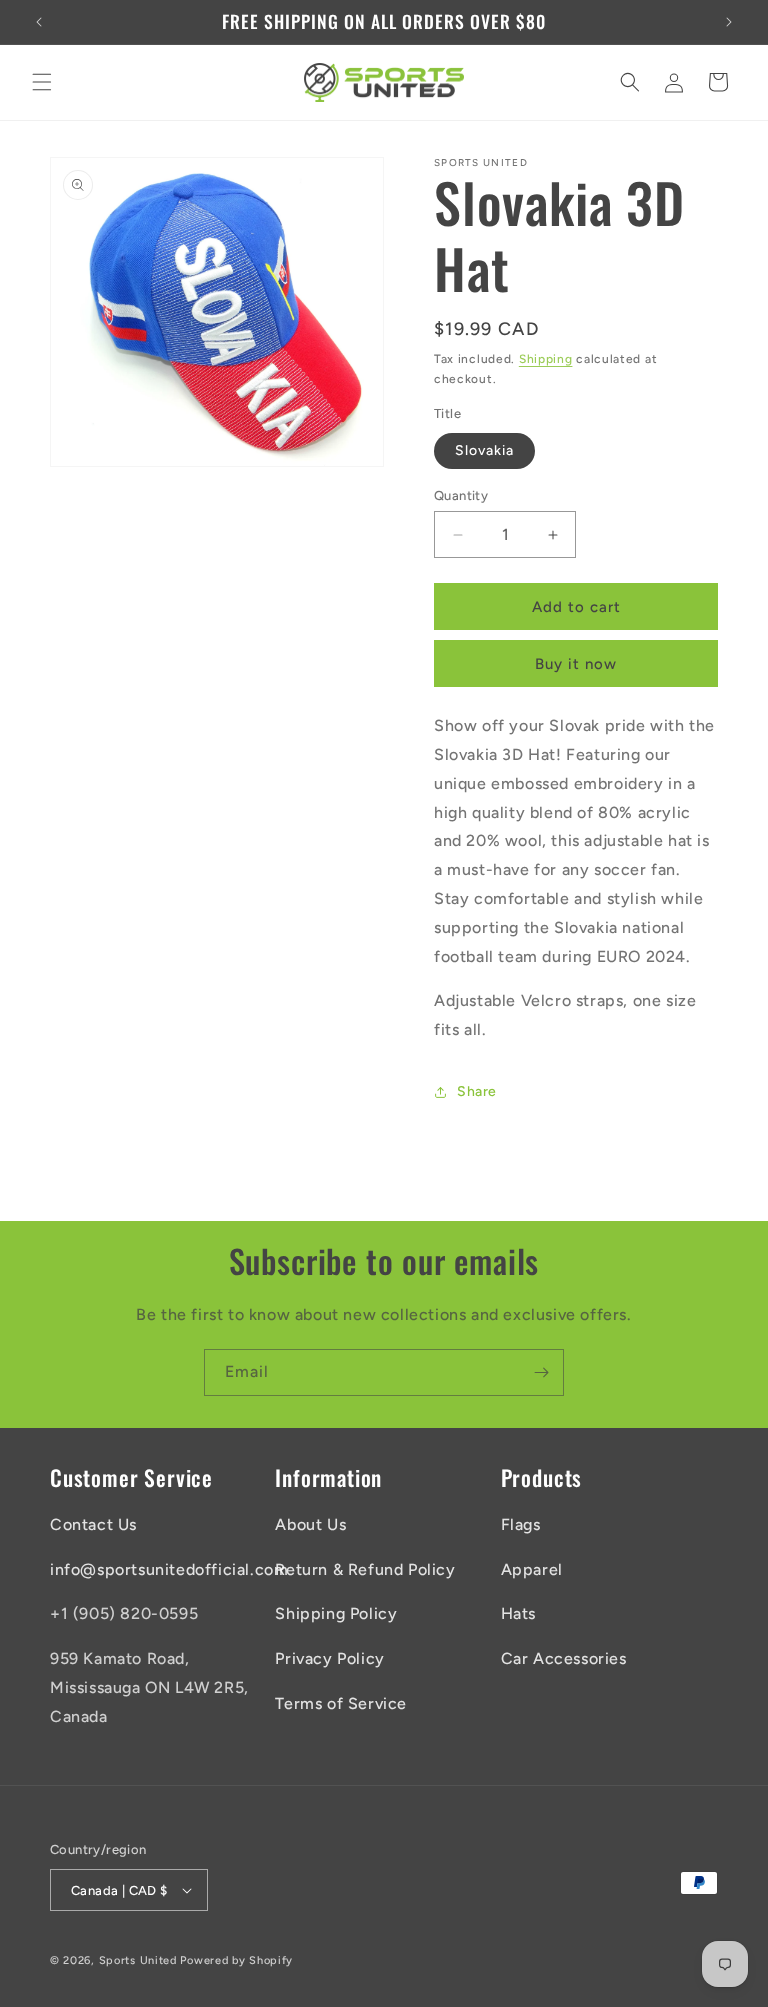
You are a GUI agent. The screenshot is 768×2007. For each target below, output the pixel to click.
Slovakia (484, 450)
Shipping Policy (336, 1613)
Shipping (546, 359)
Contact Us (93, 1524)
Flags (521, 1524)
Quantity (461, 495)
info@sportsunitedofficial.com (169, 1569)
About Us (310, 1524)
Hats (518, 1613)
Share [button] (477, 1091)
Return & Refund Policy (365, 1569)
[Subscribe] (541, 1372)
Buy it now (576, 664)
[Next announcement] (729, 22)
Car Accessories (564, 1658)
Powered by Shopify (236, 1960)
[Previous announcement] (39, 22)
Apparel (532, 1569)
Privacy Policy (329, 1658)
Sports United (138, 1960)
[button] (42, 82)
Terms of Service (341, 1703)
